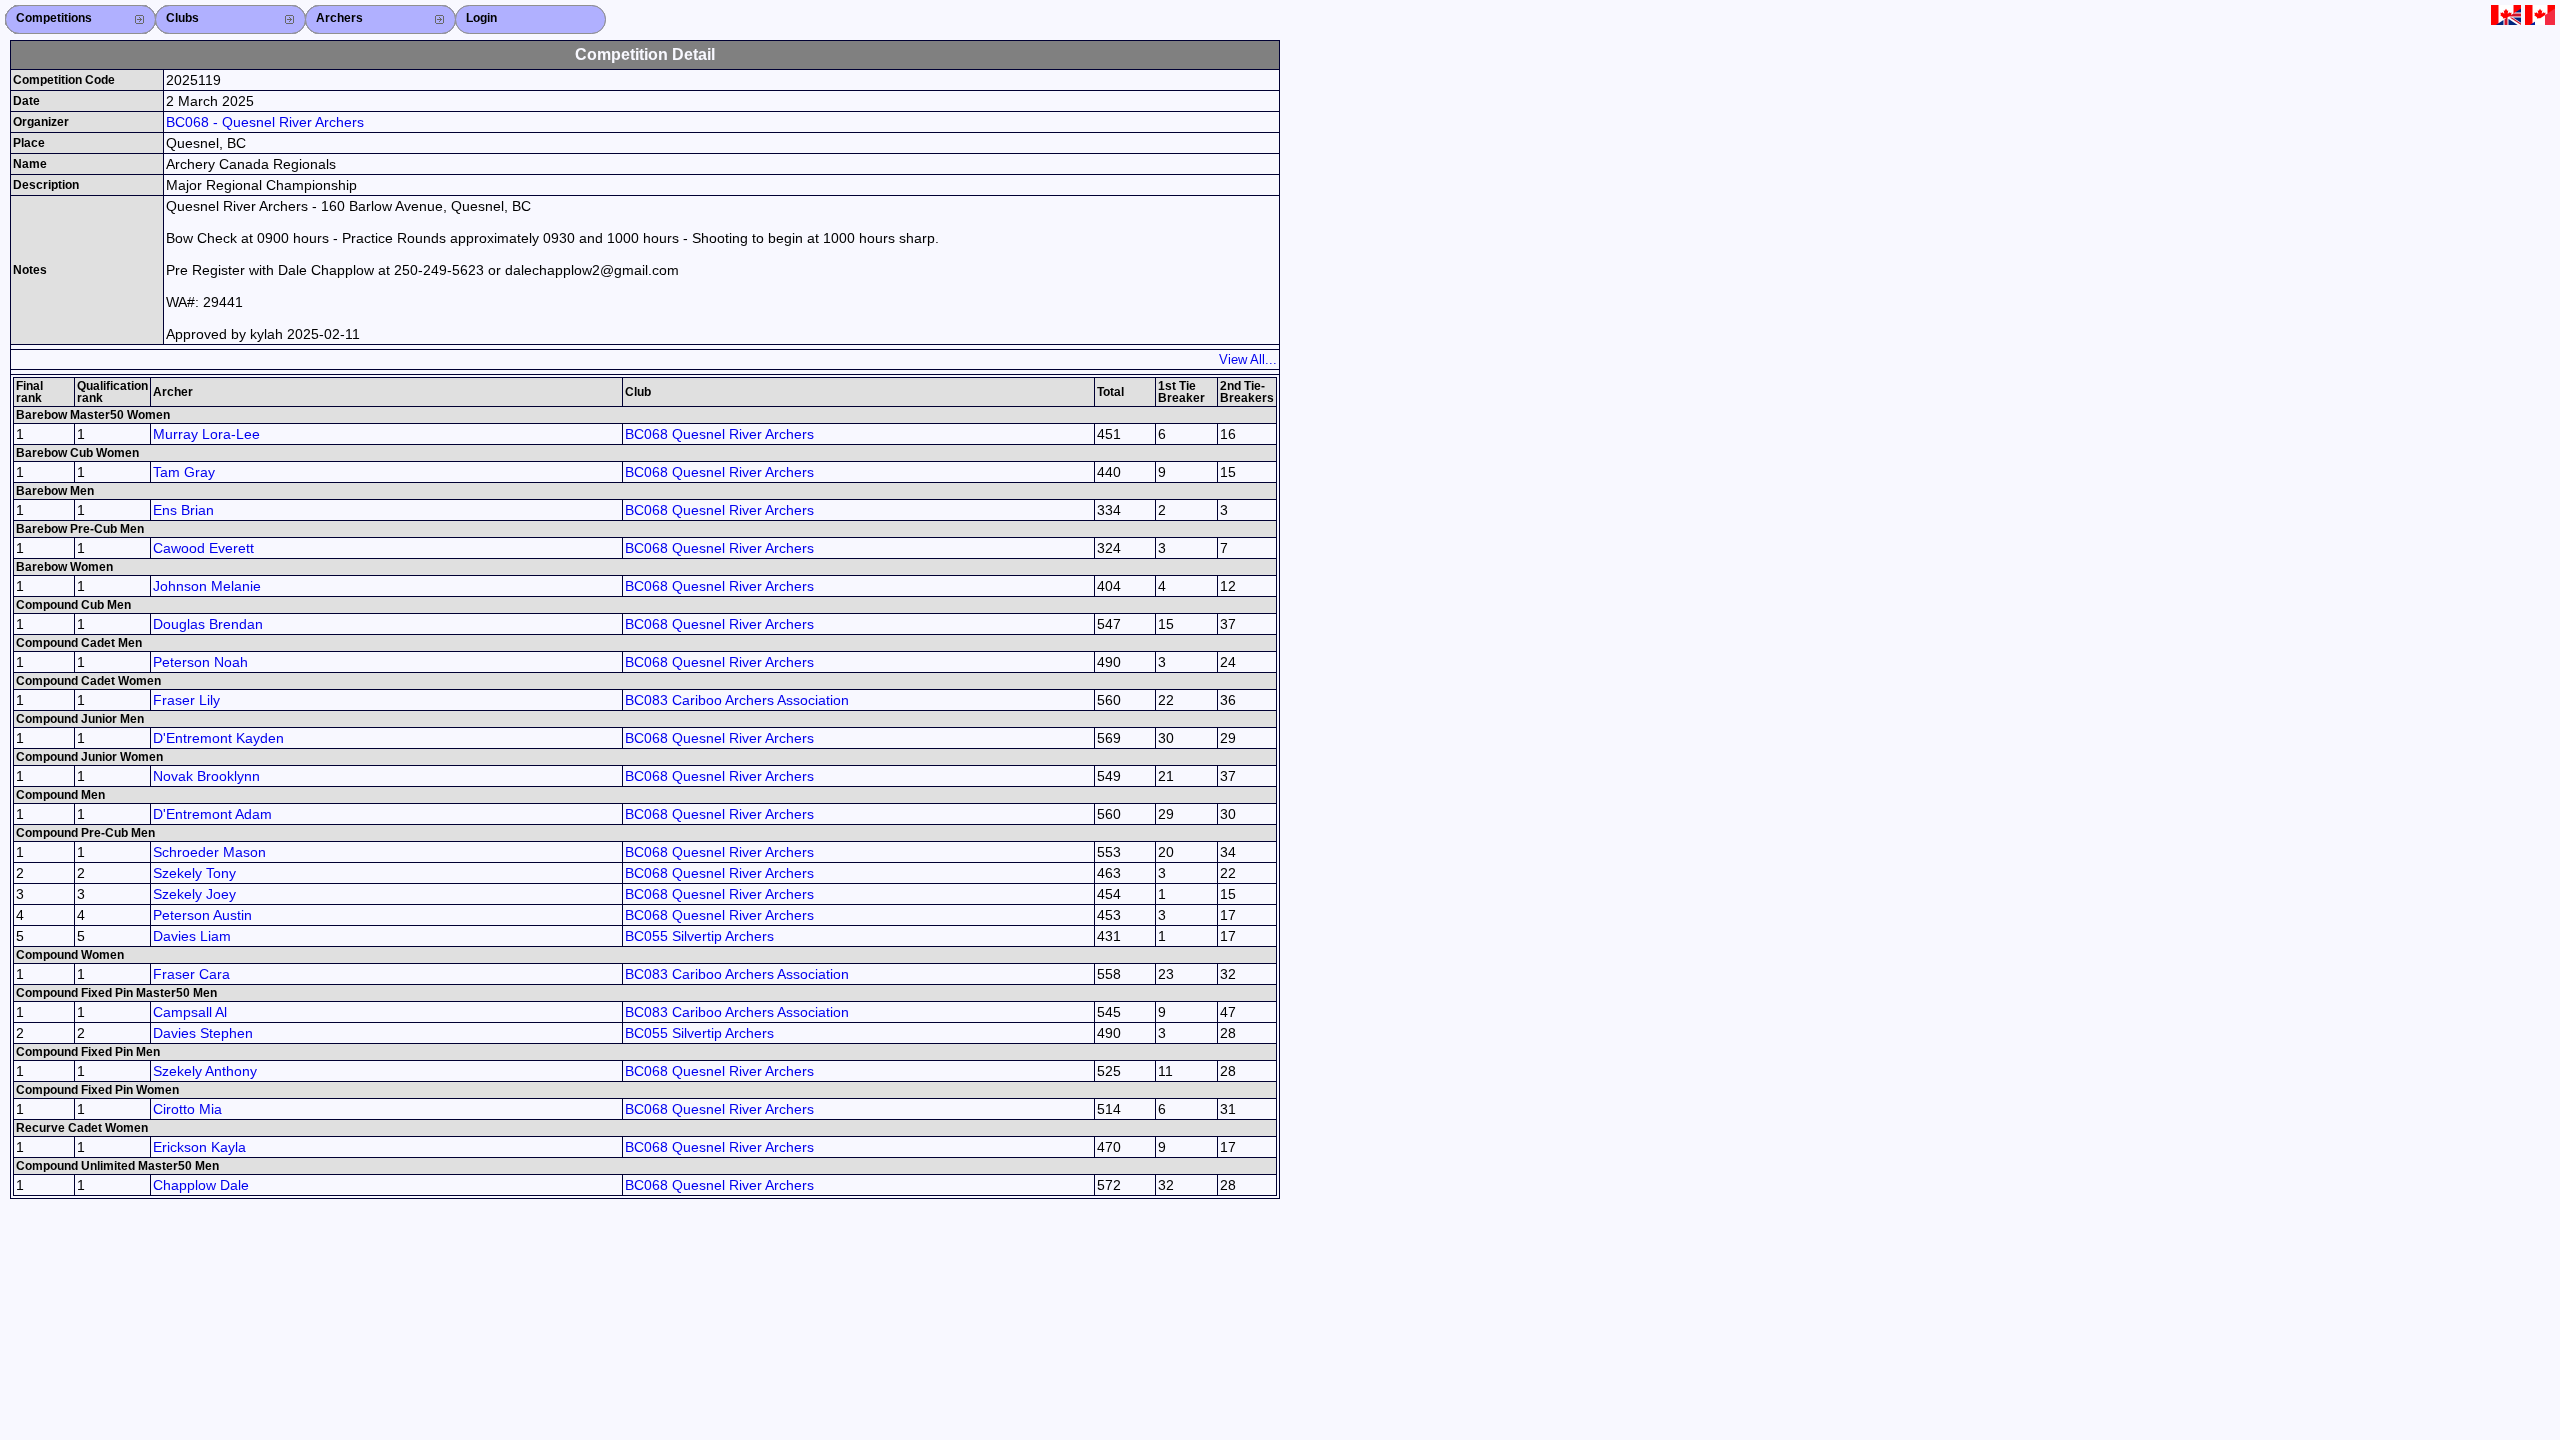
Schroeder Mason (209, 852)
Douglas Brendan (208, 624)
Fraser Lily (186, 700)
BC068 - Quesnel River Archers (265, 122)
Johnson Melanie (207, 586)
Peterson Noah (200, 662)
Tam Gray (184, 472)
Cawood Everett (203, 548)
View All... (1248, 359)
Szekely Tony (194, 873)
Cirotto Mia (187, 1109)
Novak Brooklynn (206, 776)
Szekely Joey (194, 894)
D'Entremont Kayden (218, 738)
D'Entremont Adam (212, 814)
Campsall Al (190, 1012)
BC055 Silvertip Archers (699, 936)
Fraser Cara (191, 974)
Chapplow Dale (201, 1185)
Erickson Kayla (199, 1147)
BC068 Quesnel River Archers (719, 434)
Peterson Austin (202, 915)
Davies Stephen (203, 1033)
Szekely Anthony (205, 1071)
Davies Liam (192, 936)
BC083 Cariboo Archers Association (737, 700)
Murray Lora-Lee (206, 434)
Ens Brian (183, 510)
